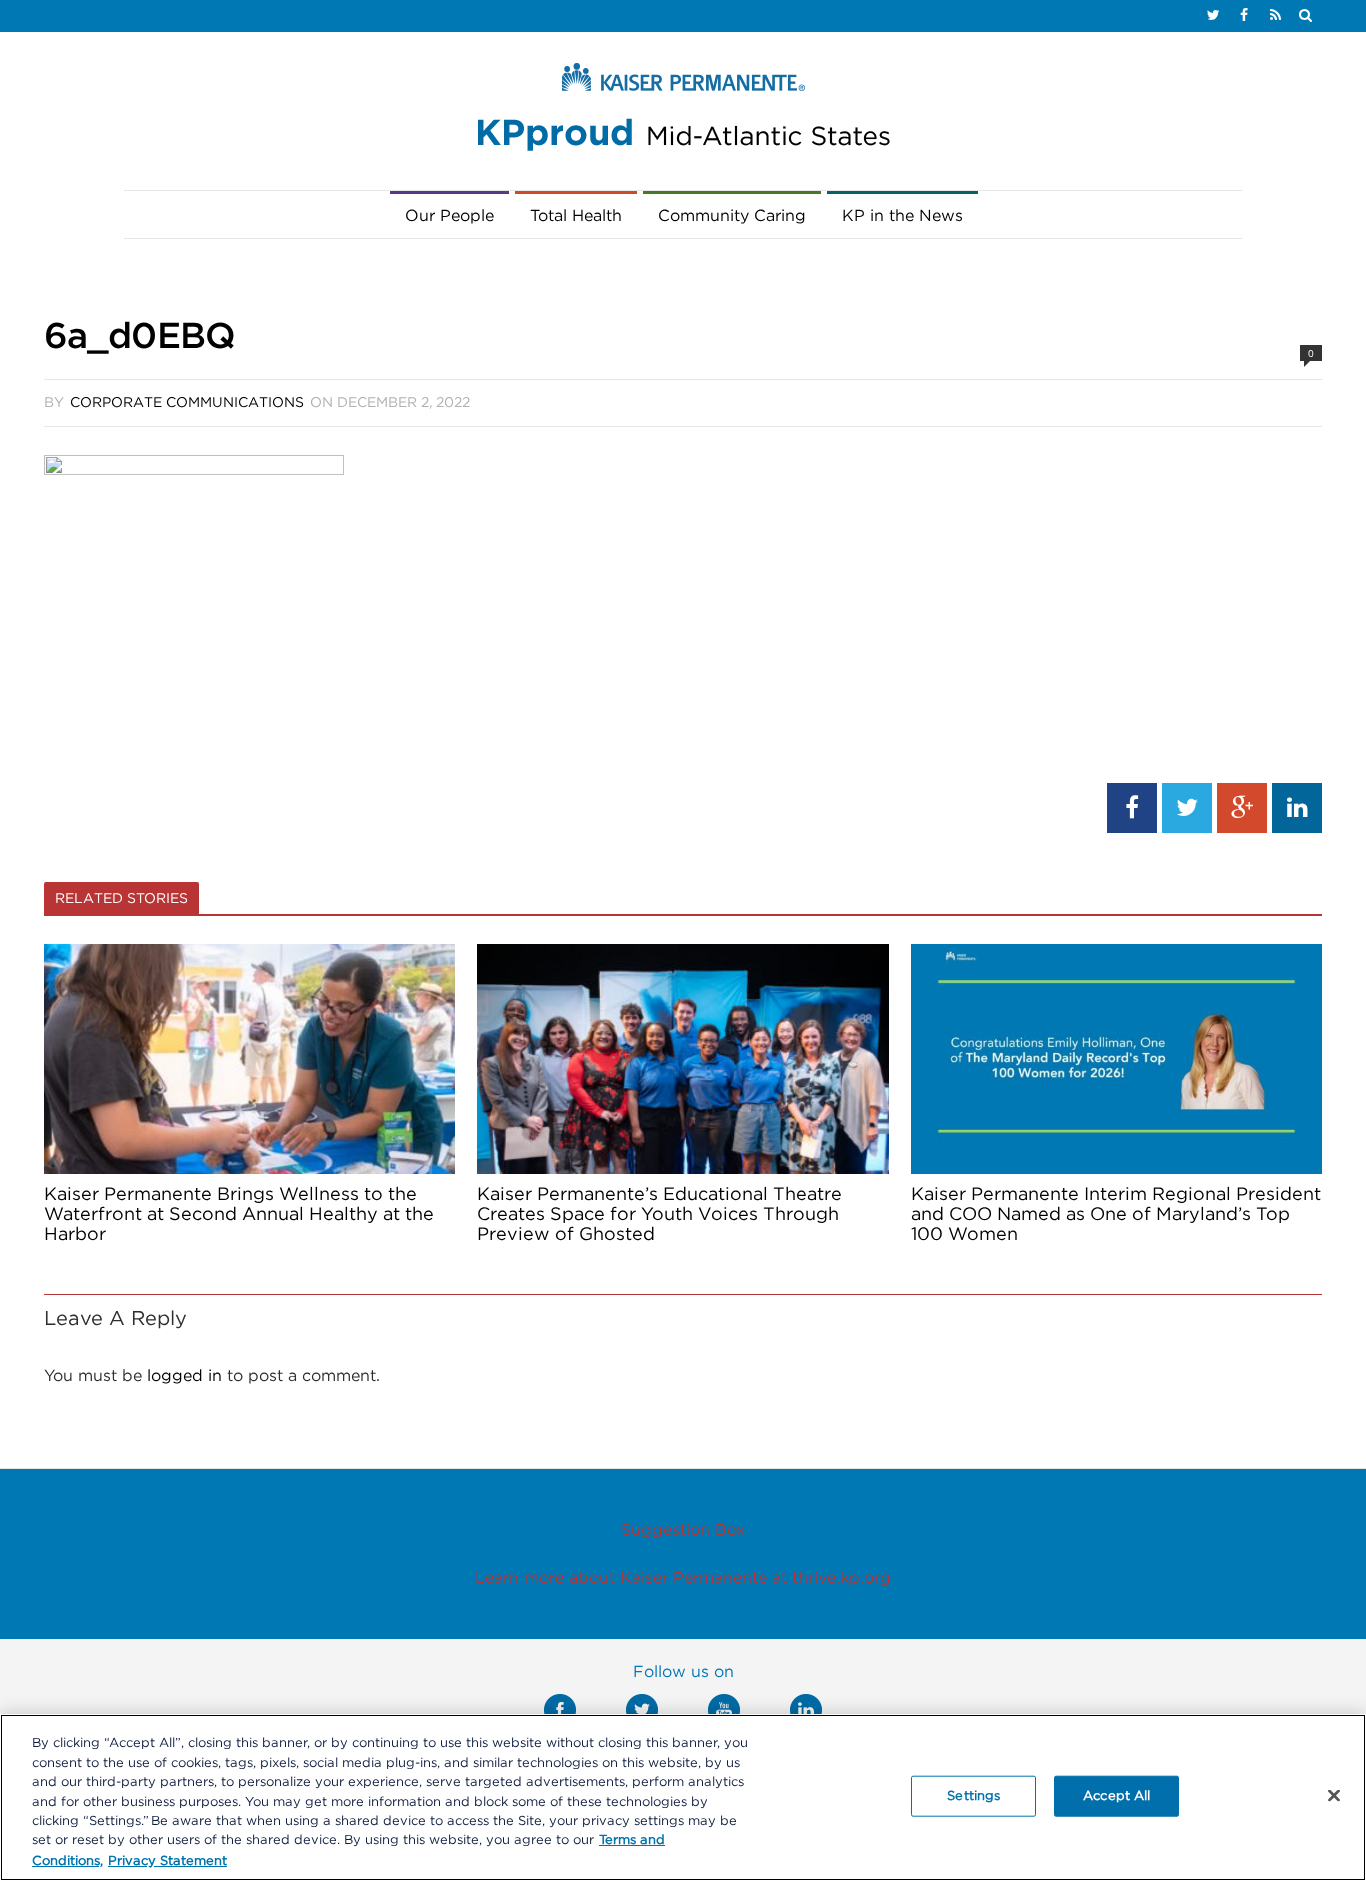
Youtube (724, 1710)
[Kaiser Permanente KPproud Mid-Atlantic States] (683, 112)
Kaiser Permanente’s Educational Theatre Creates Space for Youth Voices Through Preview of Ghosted (659, 1215)
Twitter (642, 1710)
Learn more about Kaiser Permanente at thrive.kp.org (683, 1578)
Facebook (560, 1710)
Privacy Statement (167, 1860)
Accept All (1116, 1795)
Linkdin (806, 1710)
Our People (449, 216)
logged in (184, 1376)
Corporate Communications (187, 403)
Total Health (576, 216)
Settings (973, 1795)
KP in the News (902, 216)
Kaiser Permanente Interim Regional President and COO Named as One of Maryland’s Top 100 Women (1116, 1215)
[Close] (1334, 1795)
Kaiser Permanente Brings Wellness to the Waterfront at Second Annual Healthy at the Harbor (239, 1215)
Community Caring (732, 216)
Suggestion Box (683, 1530)
